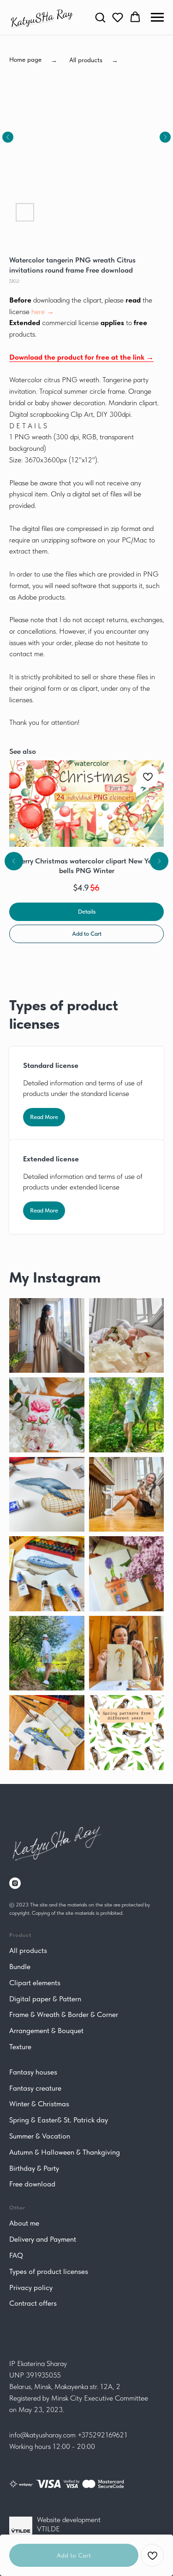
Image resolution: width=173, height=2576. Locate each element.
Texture (20, 2047)
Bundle (20, 1967)
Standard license (51, 1065)
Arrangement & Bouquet (46, 2031)
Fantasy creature (35, 2088)
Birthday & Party (34, 2168)
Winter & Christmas (39, 2104)
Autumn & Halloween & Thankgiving (65, 2152)
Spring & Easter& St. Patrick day (59, 2120)
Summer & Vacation (40, 2136)
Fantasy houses (33, 2072)
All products (28, 1950)
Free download (32, 2184)
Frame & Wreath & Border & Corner (64, 2014)
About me (24, 2223)
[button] (100, 17)
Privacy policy (31, 2288)
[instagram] (15, 1883)
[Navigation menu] (157, 17)
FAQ (16, 2255)
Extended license (51, 1159)
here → (43, 312)
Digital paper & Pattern (45, 1999)
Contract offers (33, 2303)
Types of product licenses (49, 2271)
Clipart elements (35, 1983)
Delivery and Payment (43, 2239)
